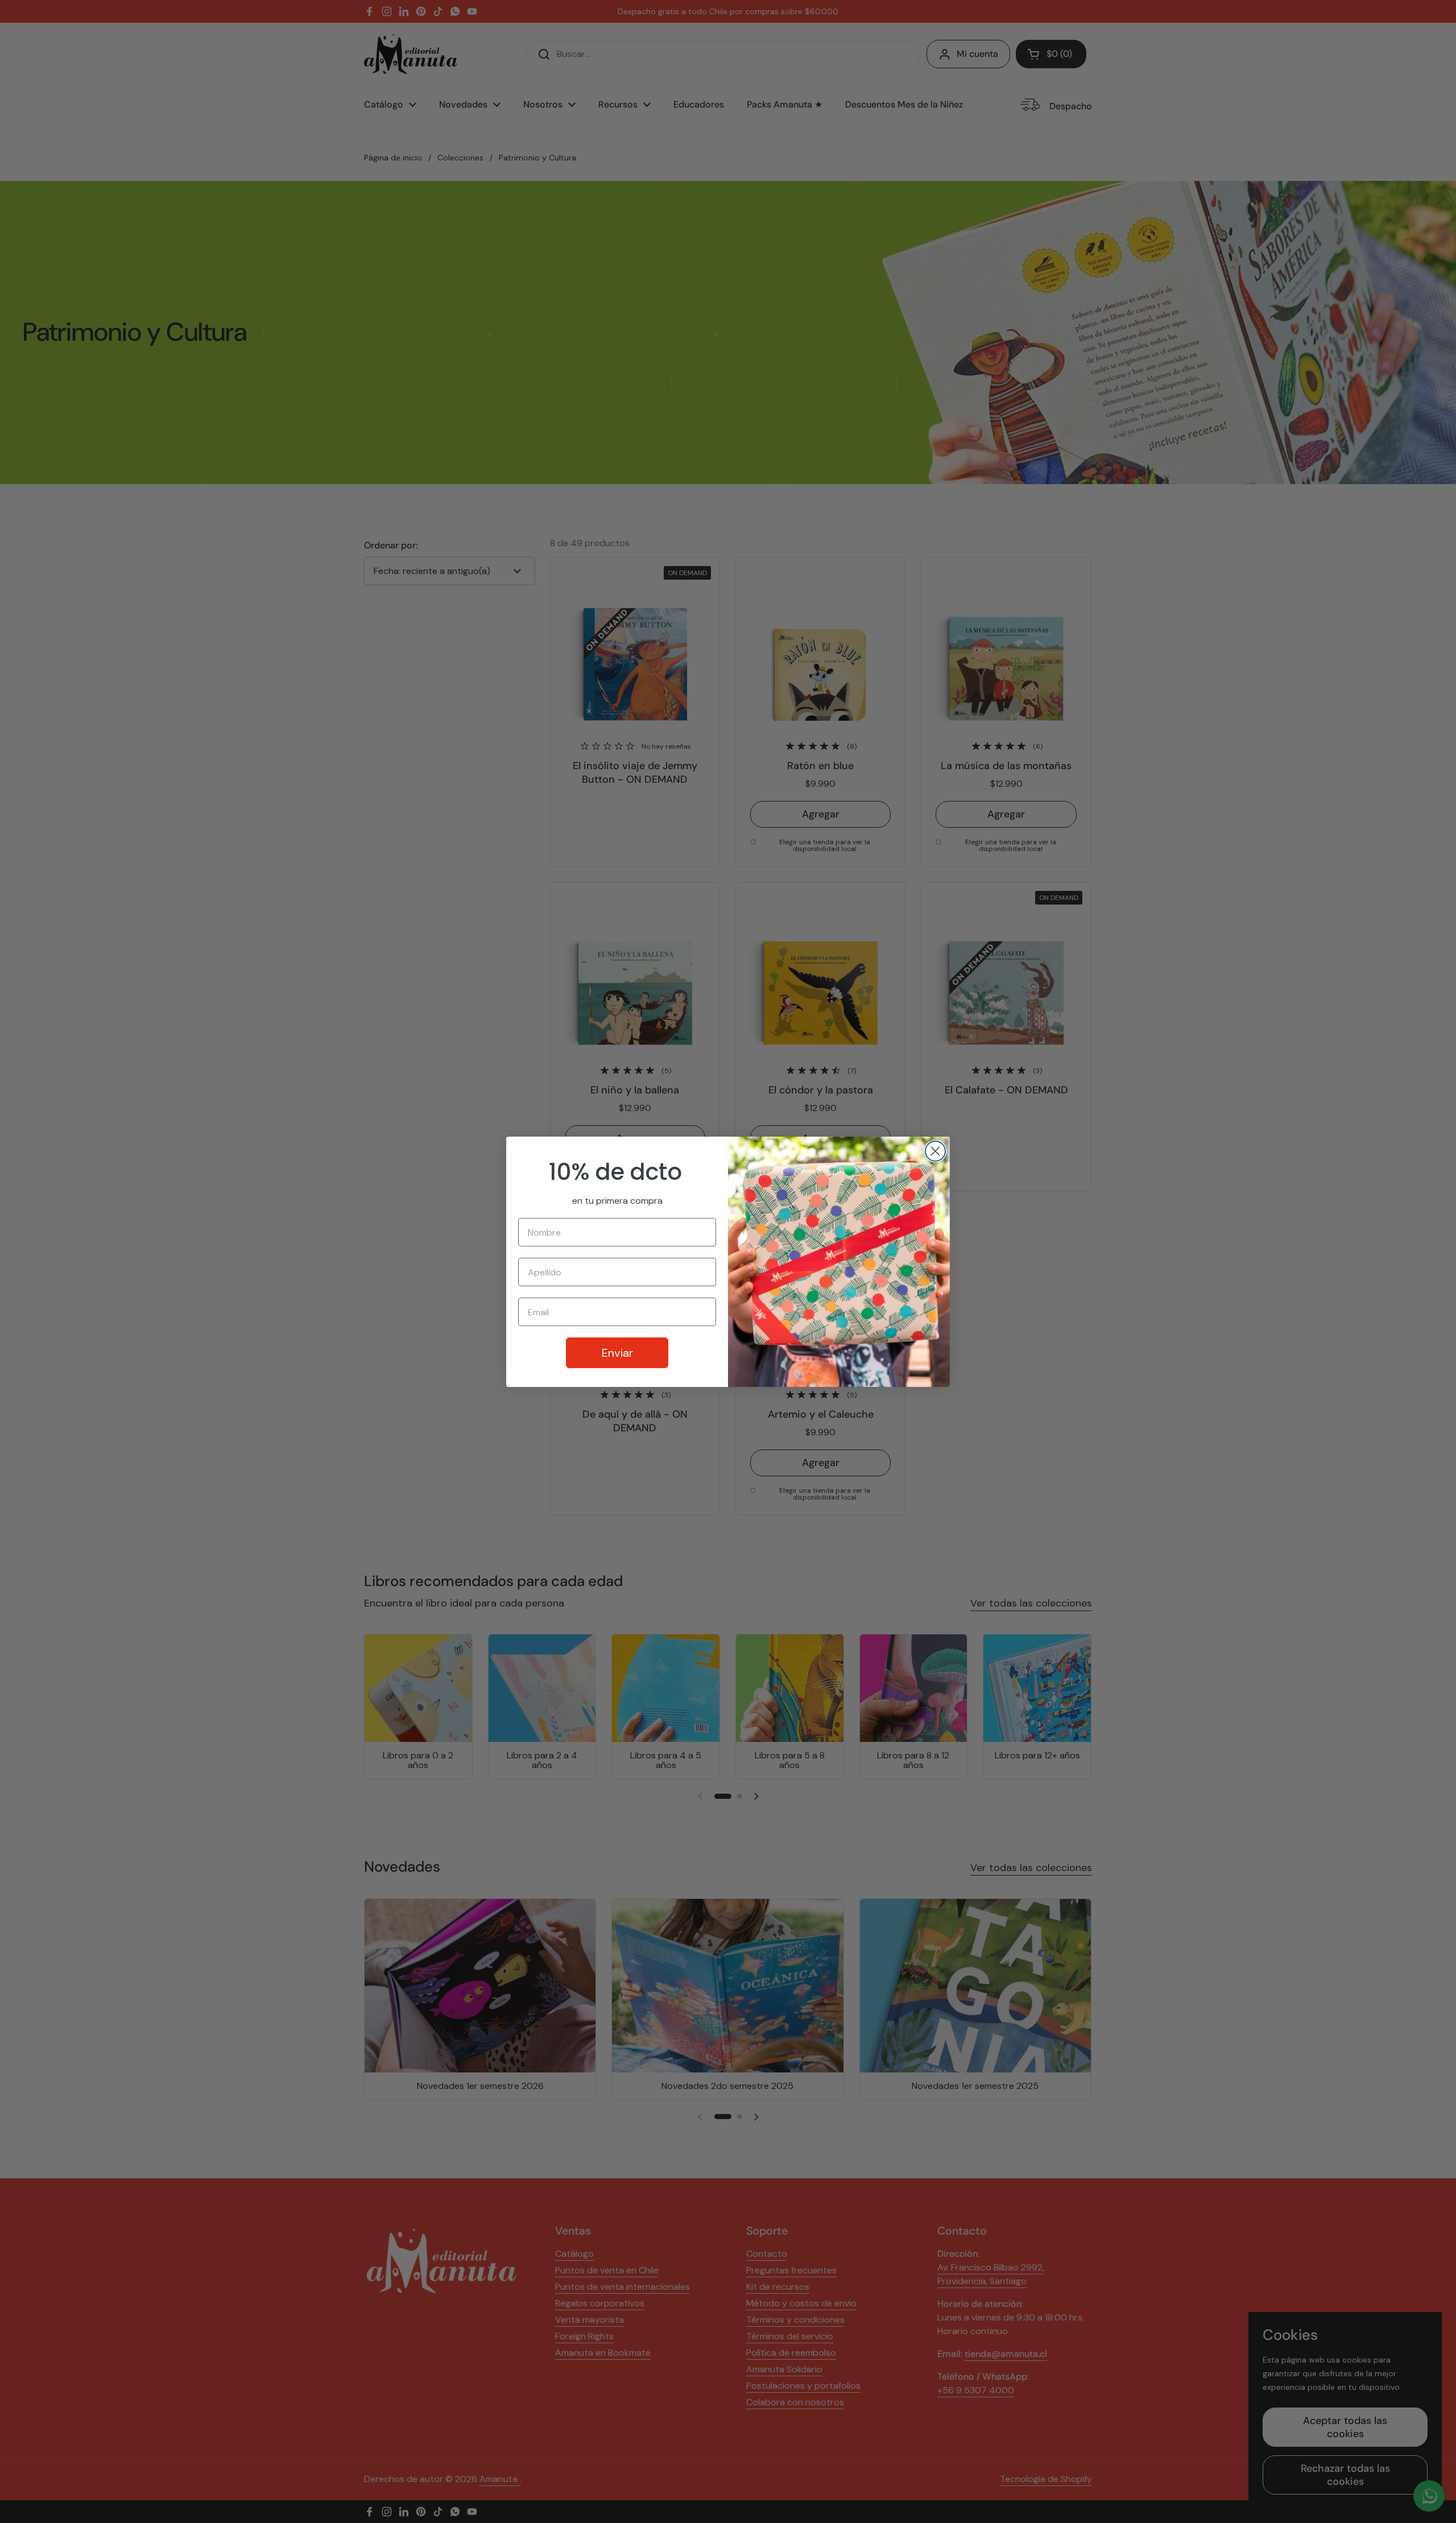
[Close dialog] (935, 1151)
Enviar (617, 1353)
